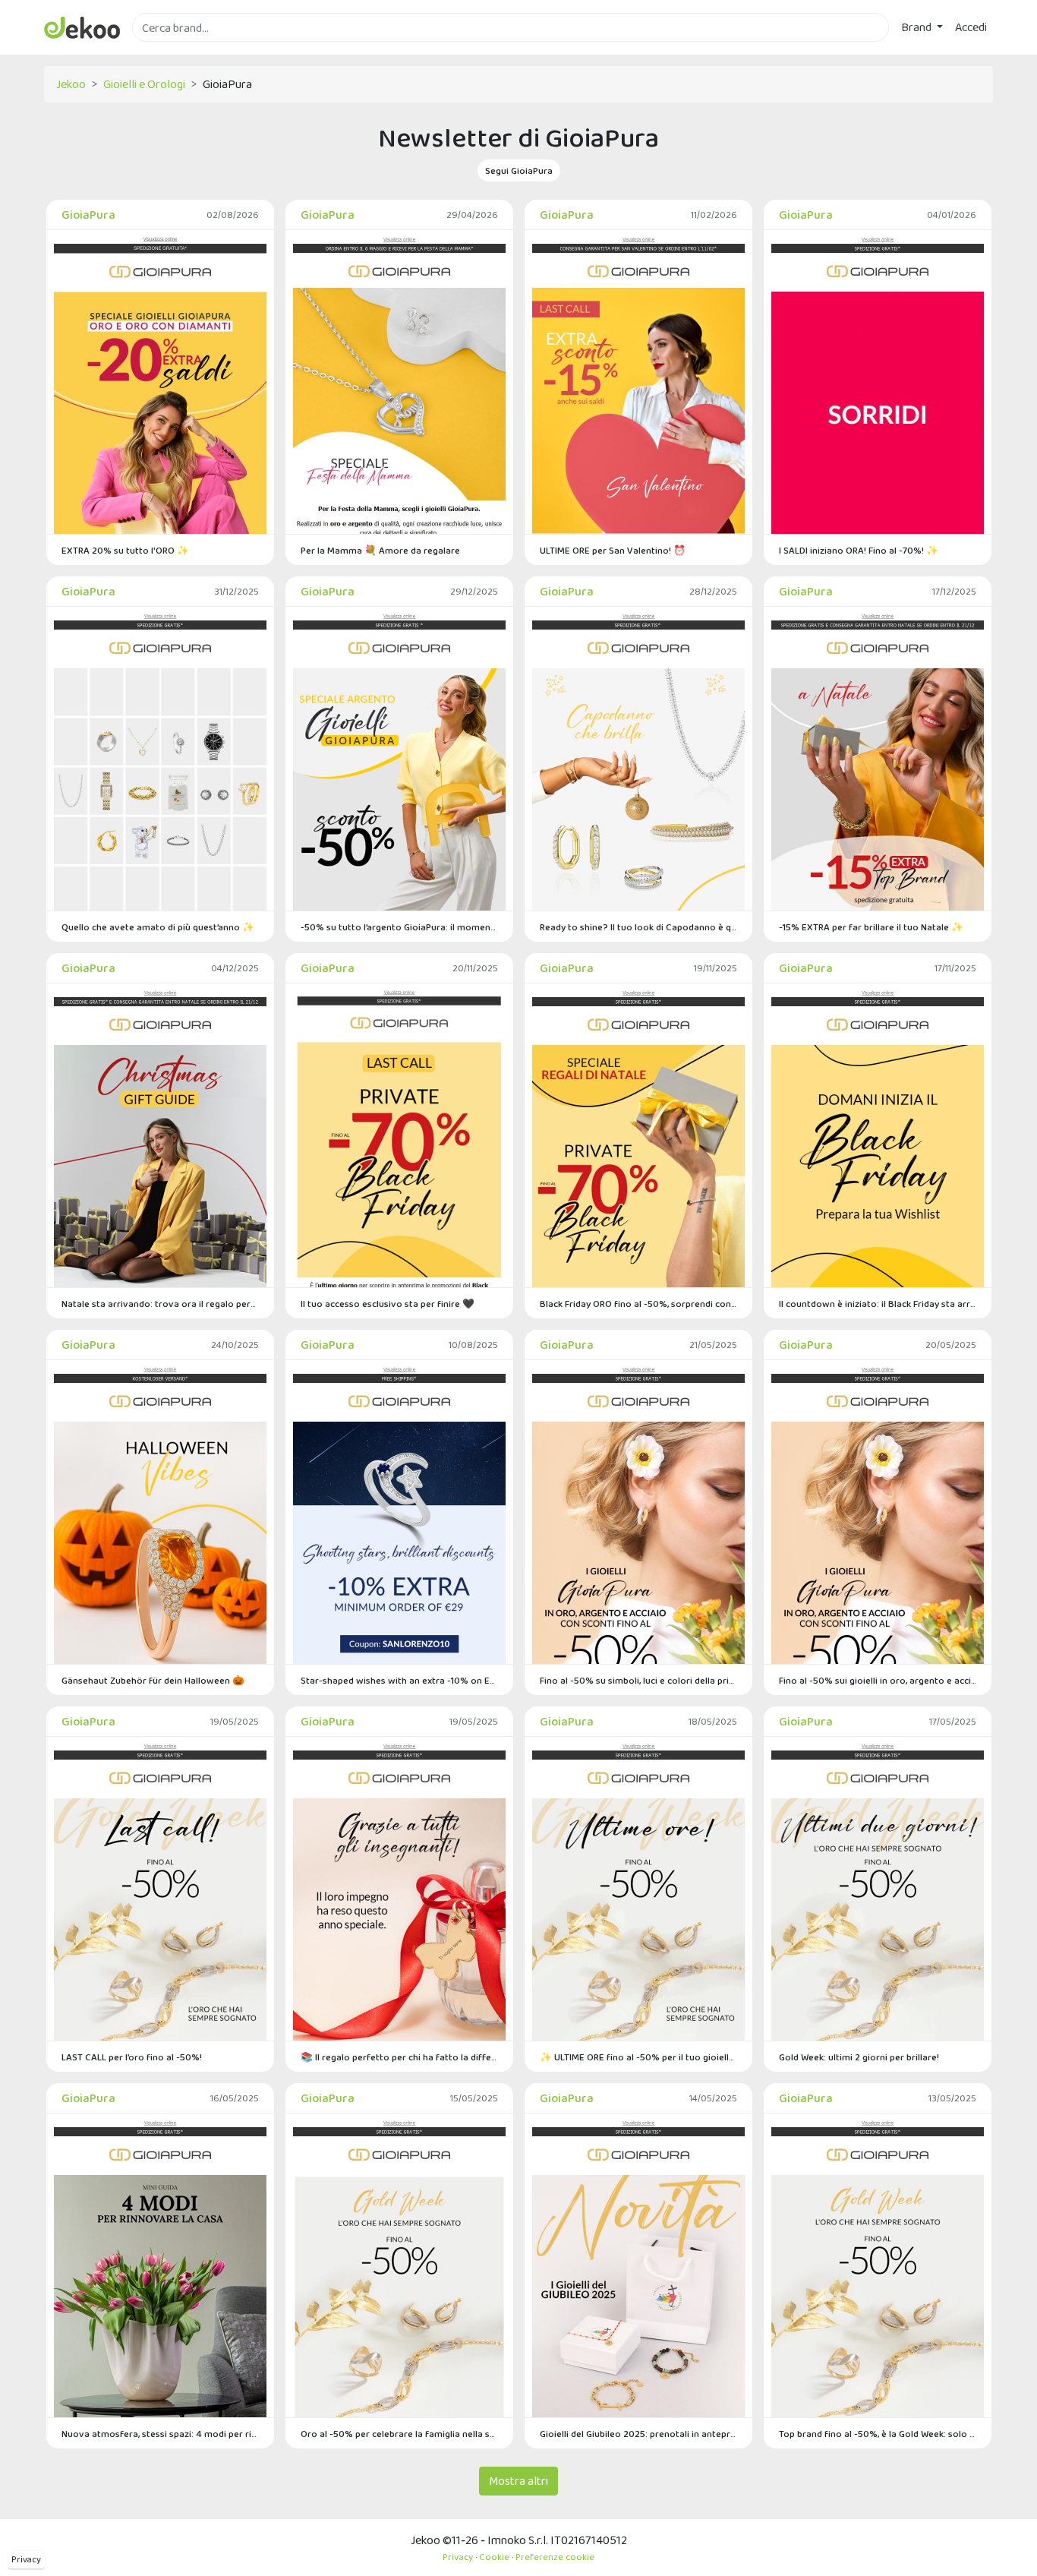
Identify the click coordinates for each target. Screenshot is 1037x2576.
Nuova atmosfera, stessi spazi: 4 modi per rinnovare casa (160, 2434)
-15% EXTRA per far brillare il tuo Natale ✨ (871, 927)
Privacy (26, 2559)
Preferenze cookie (555, 2557)
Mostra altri (518, 2481)
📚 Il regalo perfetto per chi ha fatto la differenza (399, 2057)
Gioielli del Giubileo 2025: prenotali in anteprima (638, 2434)
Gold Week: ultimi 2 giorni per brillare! (859, 2057)
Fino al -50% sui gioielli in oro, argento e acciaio (878, 1680)
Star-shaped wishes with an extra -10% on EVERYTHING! (399, 1680)
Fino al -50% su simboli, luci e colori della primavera (638, 1680)
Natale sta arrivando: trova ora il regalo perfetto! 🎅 (160, 1304)
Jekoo (71, 84)
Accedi (971, 27)
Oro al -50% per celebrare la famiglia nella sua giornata (399, 2434)
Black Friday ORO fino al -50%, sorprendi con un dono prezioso (638, 1304)
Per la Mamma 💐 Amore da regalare (380, 550)
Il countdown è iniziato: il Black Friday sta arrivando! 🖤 (878, 1304)
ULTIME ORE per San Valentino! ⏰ (613, 550)
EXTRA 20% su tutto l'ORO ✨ (125, 550)
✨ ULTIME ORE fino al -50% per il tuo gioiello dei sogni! (638, 2057)
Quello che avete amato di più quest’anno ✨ (158, 927)
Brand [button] (917, 27)
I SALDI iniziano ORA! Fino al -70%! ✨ (859, 550)
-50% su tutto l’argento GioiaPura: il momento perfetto (399, 927)
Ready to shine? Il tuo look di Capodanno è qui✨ (638, 927)
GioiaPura (88, 215)
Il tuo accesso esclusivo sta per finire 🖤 (388, 1304)
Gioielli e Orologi (144, 84)
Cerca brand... (165, 51)
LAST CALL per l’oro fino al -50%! (132, 2057)
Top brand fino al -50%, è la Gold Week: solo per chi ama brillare (878, 2434)
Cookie (494, 2557)
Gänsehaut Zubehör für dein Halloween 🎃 (153, 1680)
